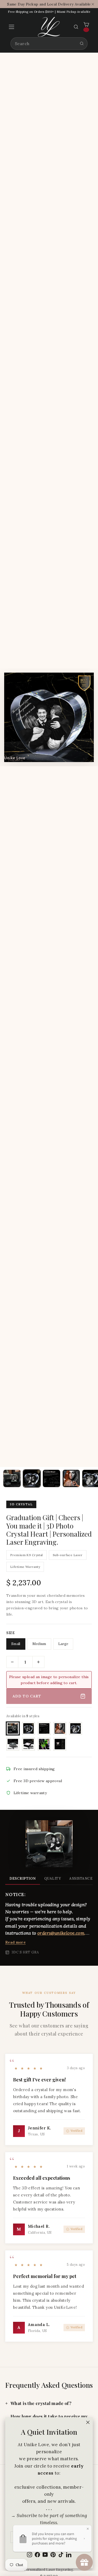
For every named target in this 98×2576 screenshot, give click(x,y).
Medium (39, 1644)
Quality (53, 1878)
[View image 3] (51, 1478)
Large (63, 1644)
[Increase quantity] (38, 1662)
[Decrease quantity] (12, 1662)
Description (23, 1878)
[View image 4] (71, 1478)
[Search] (82, 44)
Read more (15, 1942)
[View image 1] (12, 1478)
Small (16, 1644)
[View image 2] (32, 1478)
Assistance (81, 1878)
